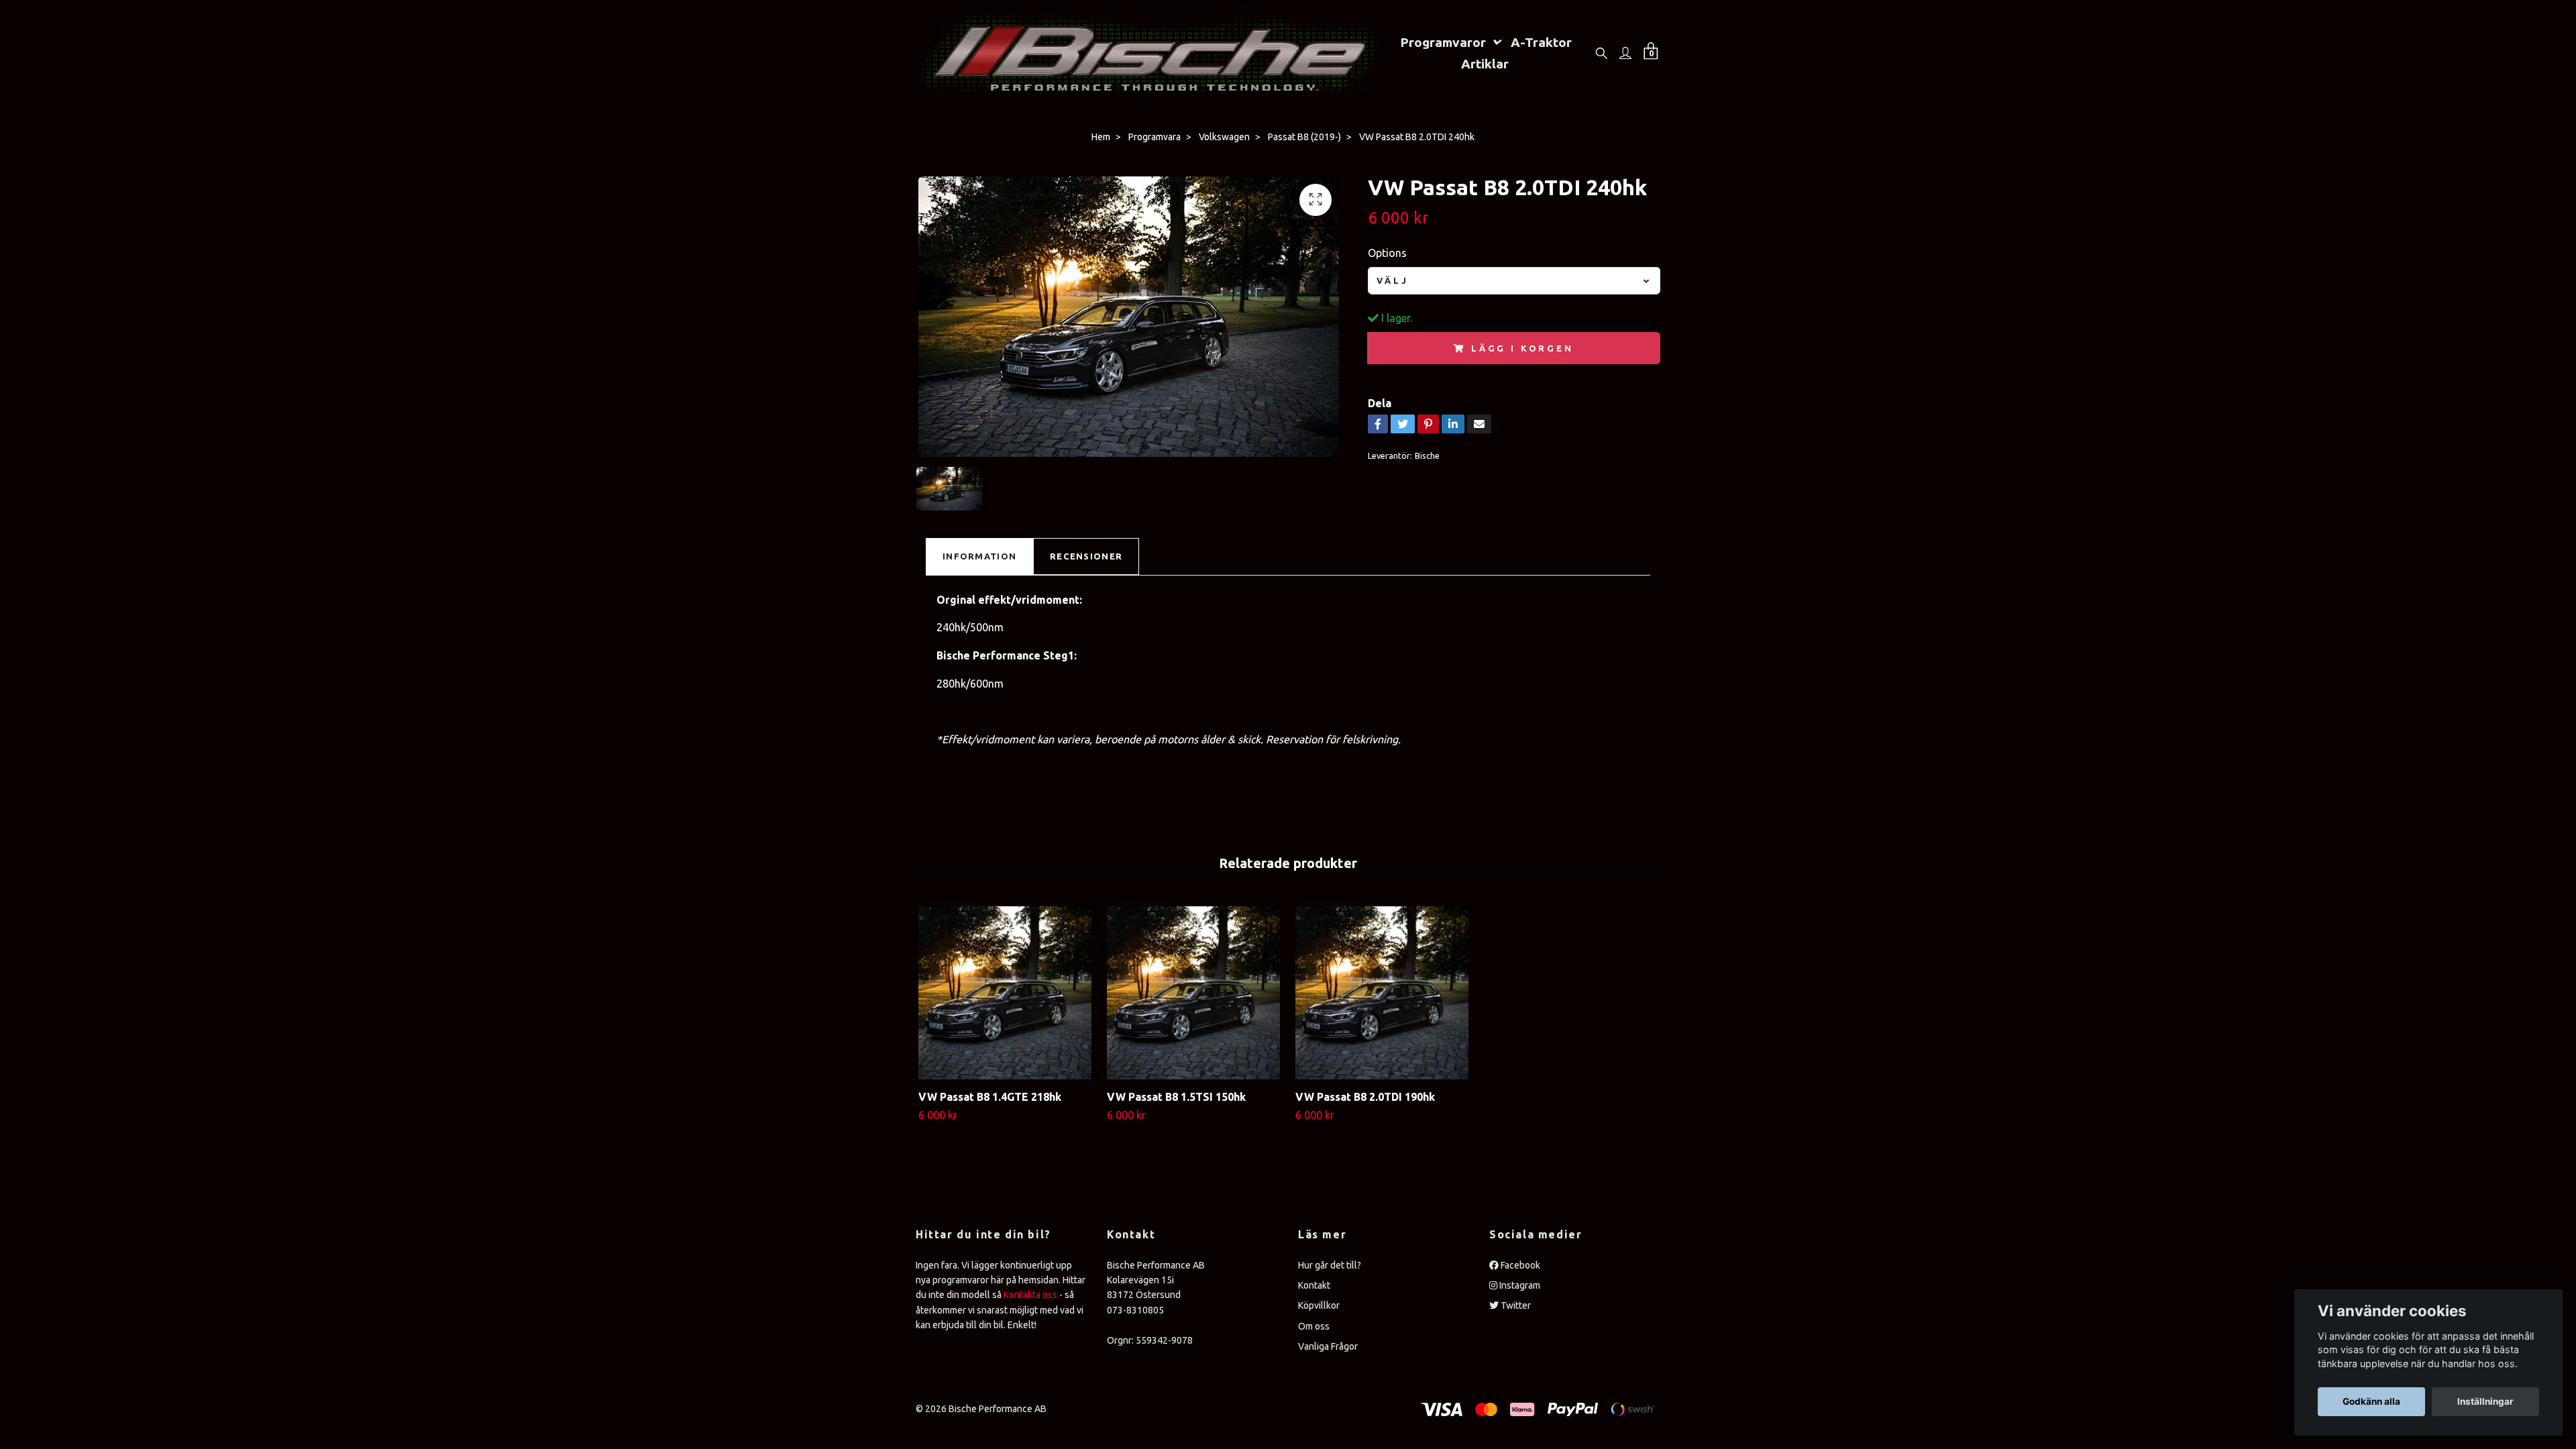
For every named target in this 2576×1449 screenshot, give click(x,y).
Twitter (1515, 1305)
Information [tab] (979, 556)
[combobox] (1514, 281)
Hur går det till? (1330, 1265)
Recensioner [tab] (1086, 556)
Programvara (1155, 137)
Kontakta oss (1030, 1295)
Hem (1101, 137)
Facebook (1519, 1265)
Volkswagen (1224, 137)
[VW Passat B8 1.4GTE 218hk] (1005, 993)
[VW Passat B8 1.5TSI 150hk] (1193, 993)
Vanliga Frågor (1328, 1346)
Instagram (1519, 1285)
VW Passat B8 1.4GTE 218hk (990, 1097)
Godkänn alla (2371, 1401)
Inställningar (2485, 1401)
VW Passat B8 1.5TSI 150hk (1176, 1097)
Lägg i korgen (1522, 348)
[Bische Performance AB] (1151, 53)
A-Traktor (1541, 42)
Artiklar (1485, 64)
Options (1387, 253)
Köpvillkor (1319, 1305)
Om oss (1314, 1326)
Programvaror (1443, 42)
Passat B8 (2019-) (1304, 137)
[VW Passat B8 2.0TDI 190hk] (1382, 993)
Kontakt (1314, 1285)
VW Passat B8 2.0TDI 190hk (1365, 1097)
